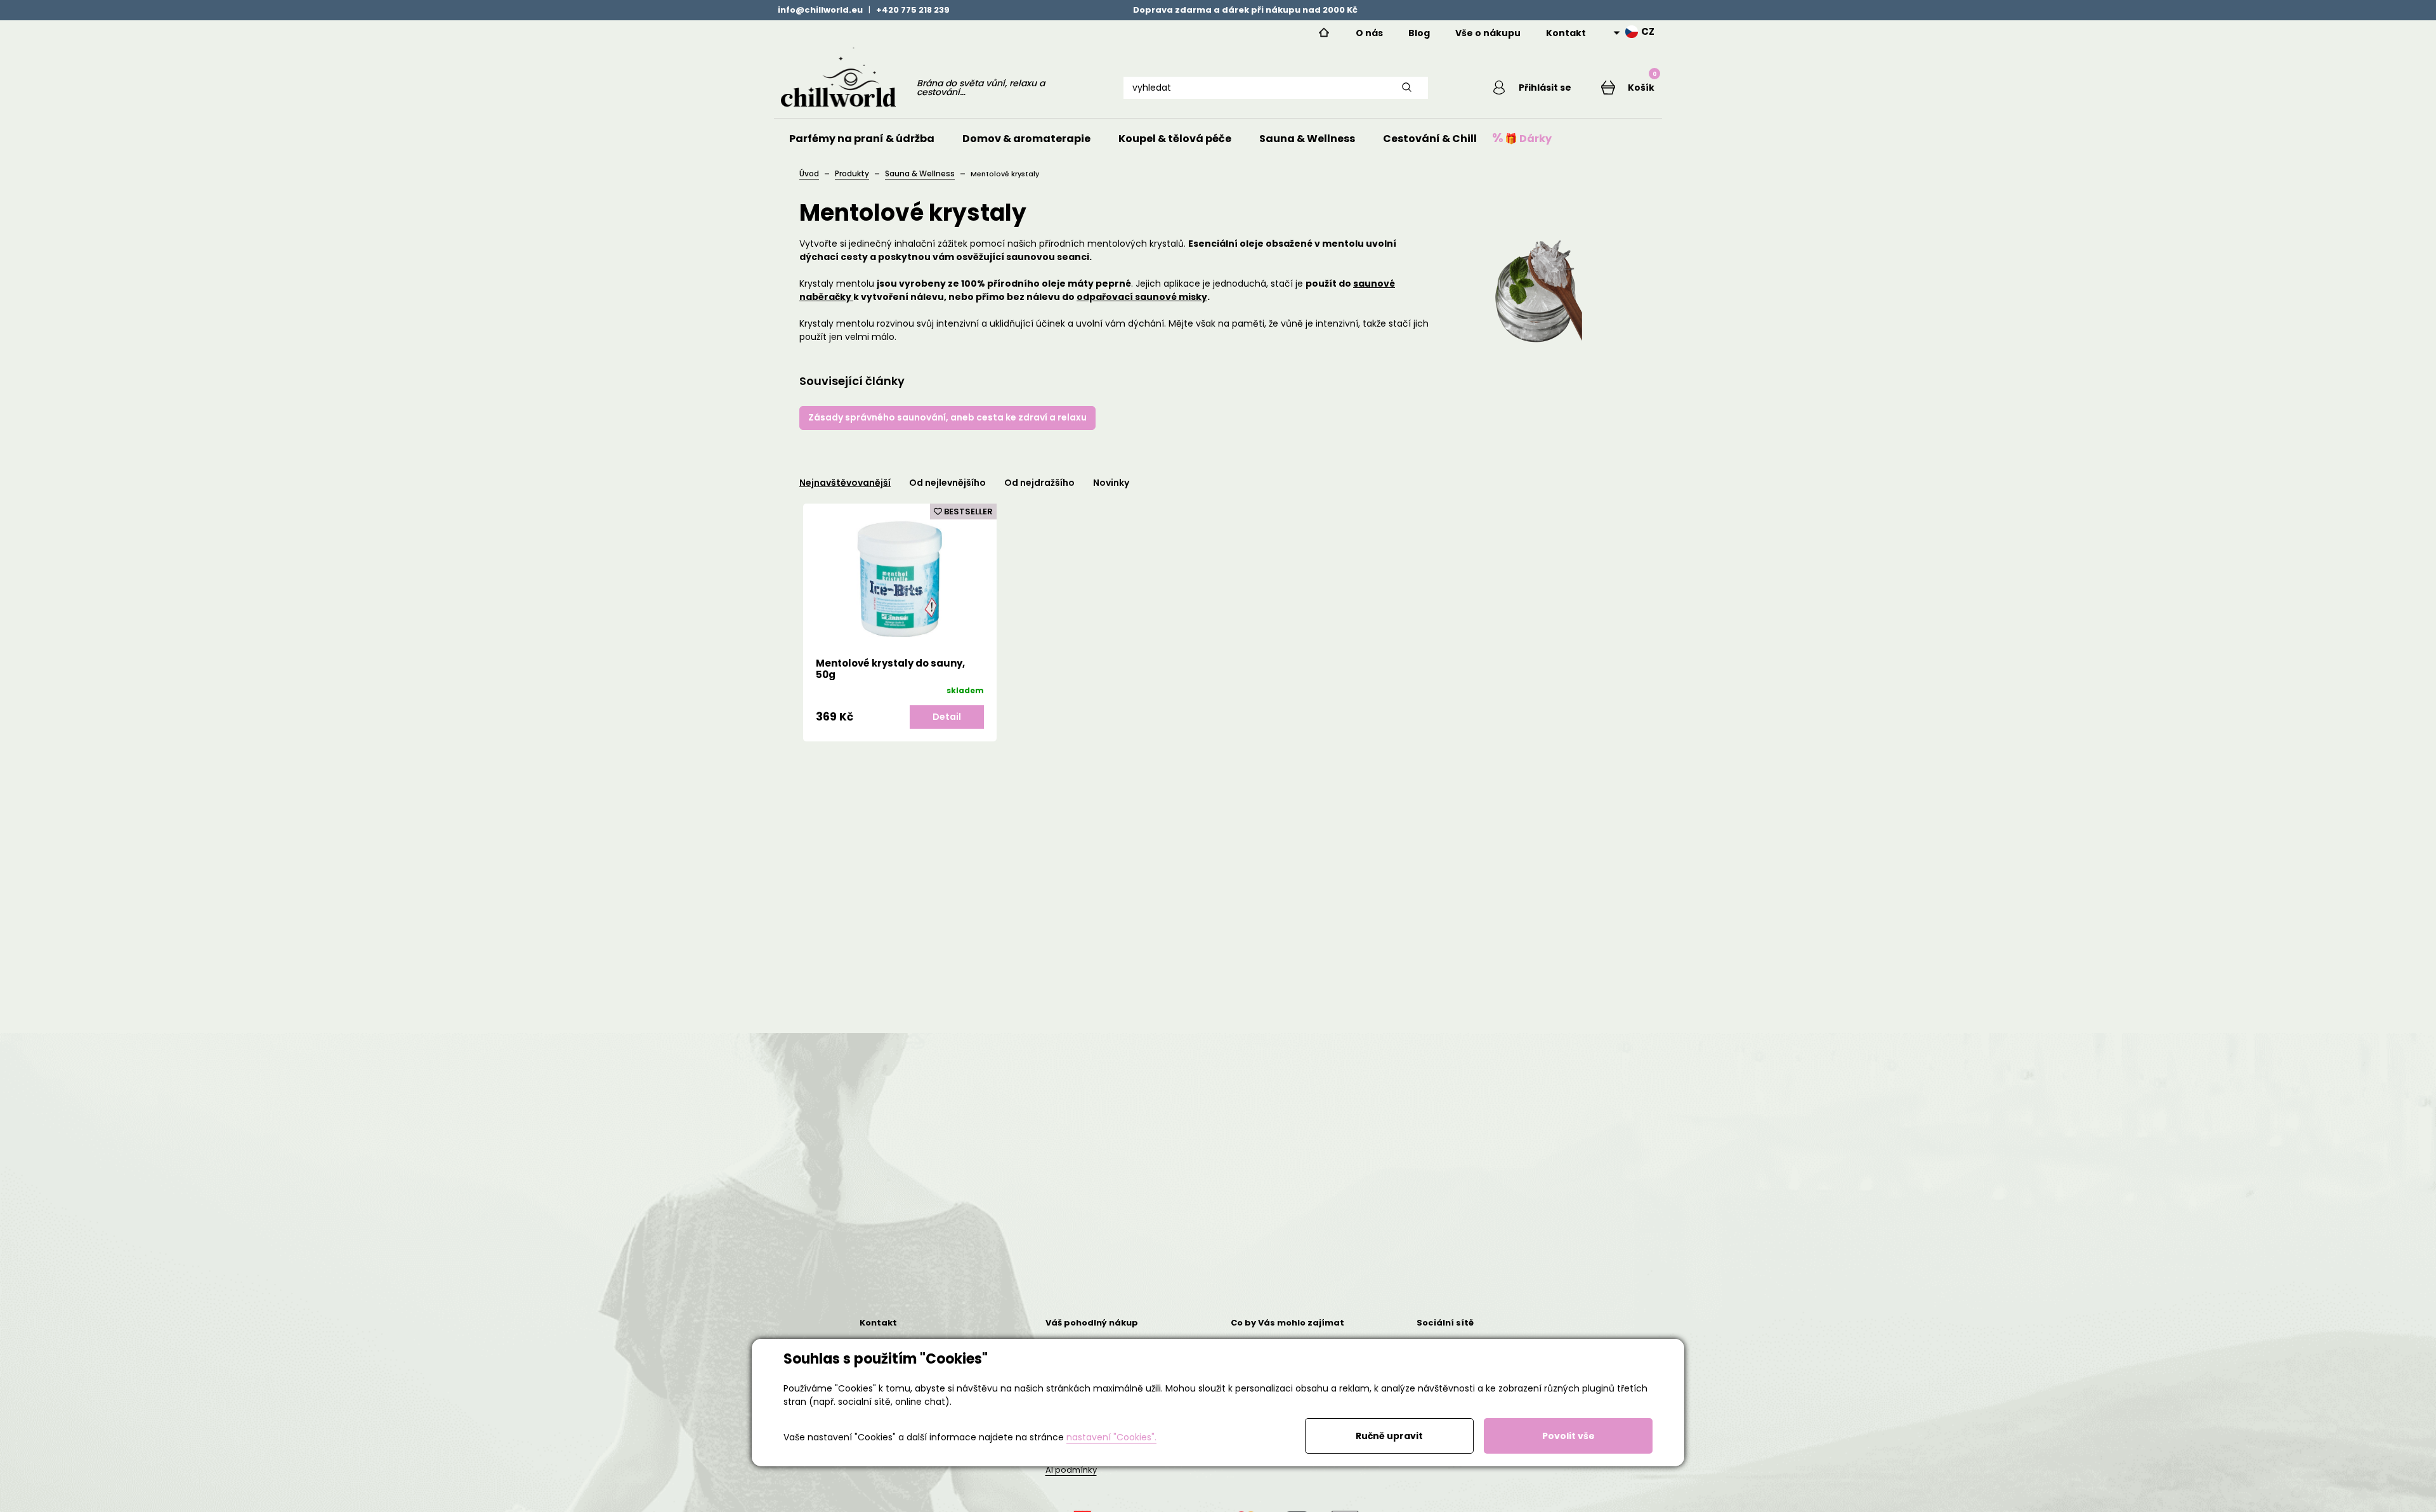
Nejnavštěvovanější (845, 483)
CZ (1648, 32)
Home (1324, 33)
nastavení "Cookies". (1111, 1437)
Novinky (1111, 483)
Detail (947, 717)
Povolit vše (1568, 1436)
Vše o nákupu (1488, 33)
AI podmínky (1071, 1470)
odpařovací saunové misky (1142, 297)
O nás (1369, 33)
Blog (1419, 33)
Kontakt (1566, 33)
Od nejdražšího (1039, 483)
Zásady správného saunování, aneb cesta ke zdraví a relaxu (947, 417)
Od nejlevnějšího (947, 483)
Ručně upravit (1389, 1436)
